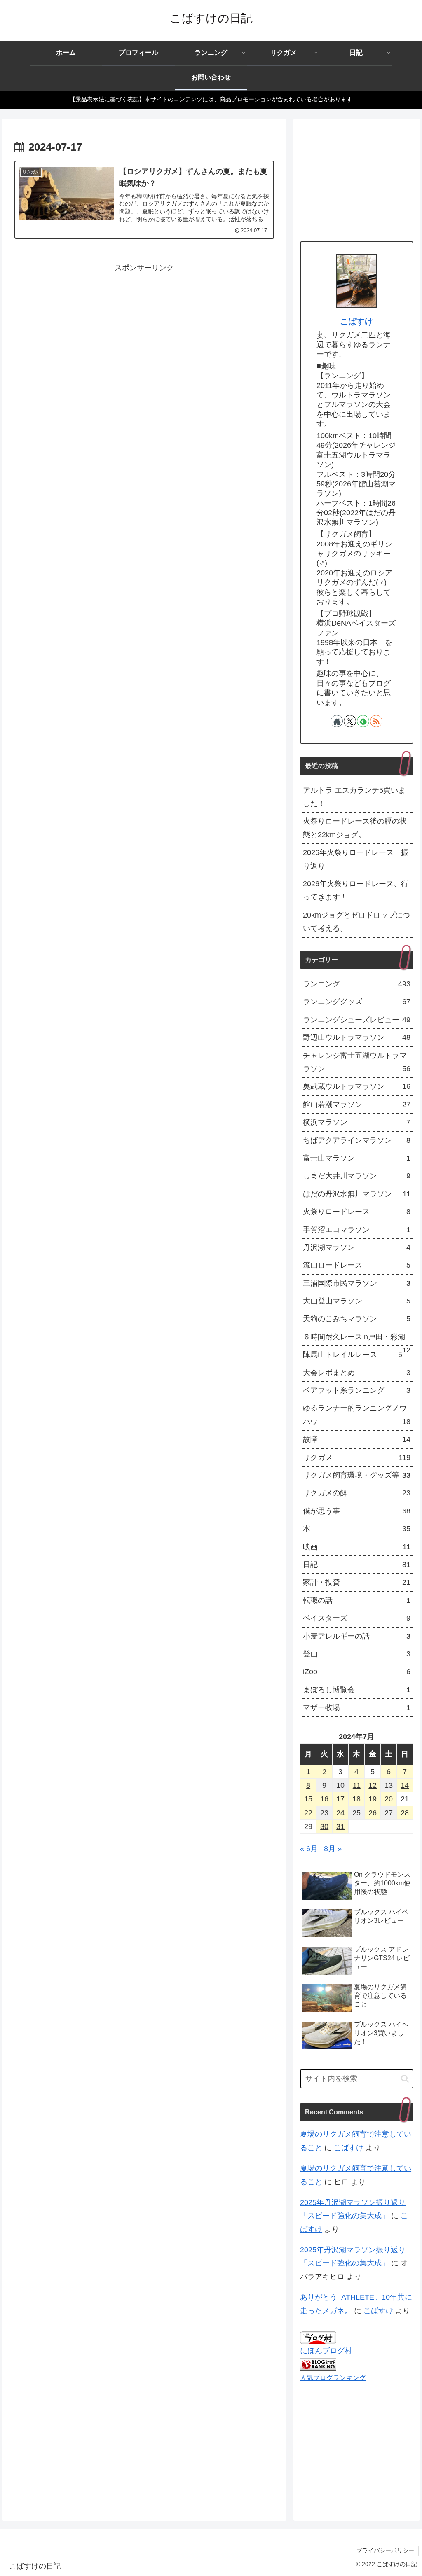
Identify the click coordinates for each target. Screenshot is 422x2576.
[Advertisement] (144, 332)
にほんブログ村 (326, 2351)
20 (389, 1799)
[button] (405, 2079)
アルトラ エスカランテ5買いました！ (354, 797)
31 (340, 1826)
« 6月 (309, 1849)
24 (340, 1813)
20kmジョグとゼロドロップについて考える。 (356, 922)
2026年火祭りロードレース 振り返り (356, 859)
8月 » (333, 1849)
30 (324, 1826)
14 (405, 1785)
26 (373, 1813)
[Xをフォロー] (350, 721)
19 (373, 1799)
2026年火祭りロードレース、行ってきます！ (356, 890)
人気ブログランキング (333, 2377)
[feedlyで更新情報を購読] (363, 721)
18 (356, 1799)
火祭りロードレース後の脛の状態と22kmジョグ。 (355, 828)
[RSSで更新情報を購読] (376, 721)
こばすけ (356, 321)
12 (373, 1785)
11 (357, 1785)
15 (308, 1799)
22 (308, 1813)
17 (340, 1799)
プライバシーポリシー (385, 2550)
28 (405, 1813)
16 (324, 1799)
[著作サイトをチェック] (337, 721)
